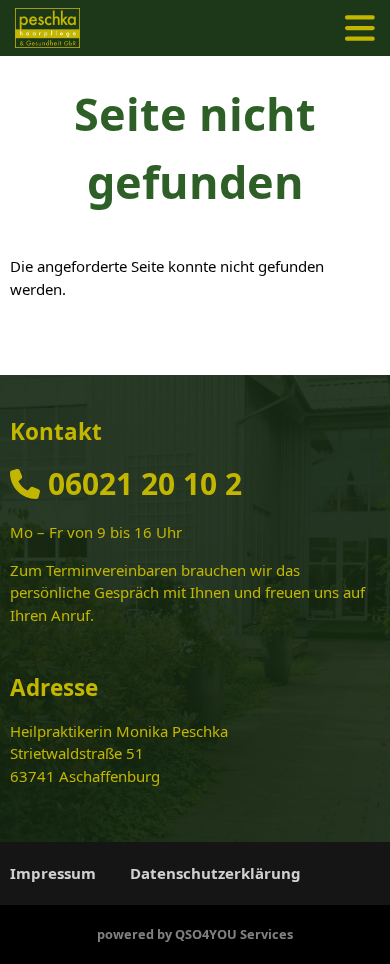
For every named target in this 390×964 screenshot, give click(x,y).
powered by (195, 934)
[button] (360, 28)
